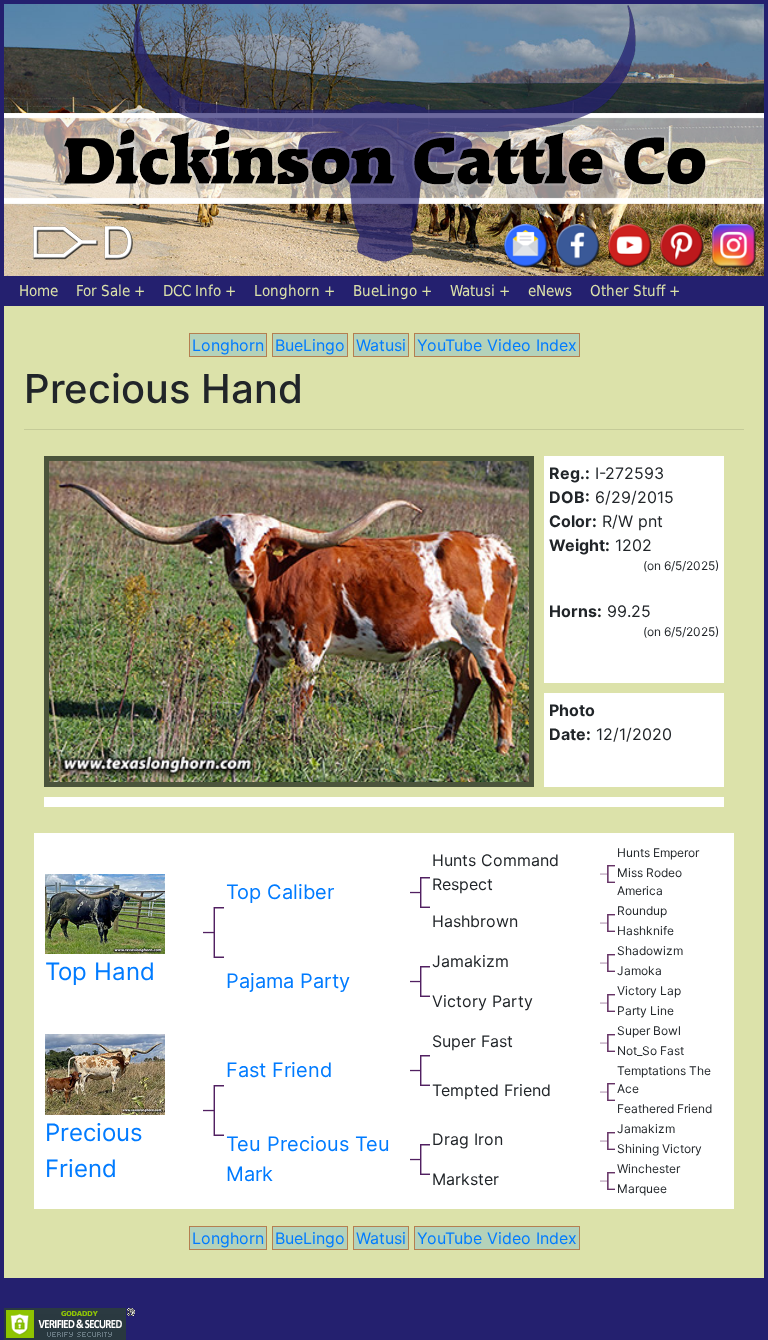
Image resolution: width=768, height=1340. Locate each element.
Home (38, 291)
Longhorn (287, 291)
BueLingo (385, 291)
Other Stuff (627, 291)
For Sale (103, 291)
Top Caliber (280, 892)
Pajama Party (288, 981)
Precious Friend (94, 1150)
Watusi (472, 291)
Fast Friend (279, 1070)
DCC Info (192, 291)
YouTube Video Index (497, 345)
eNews (550, 291)
